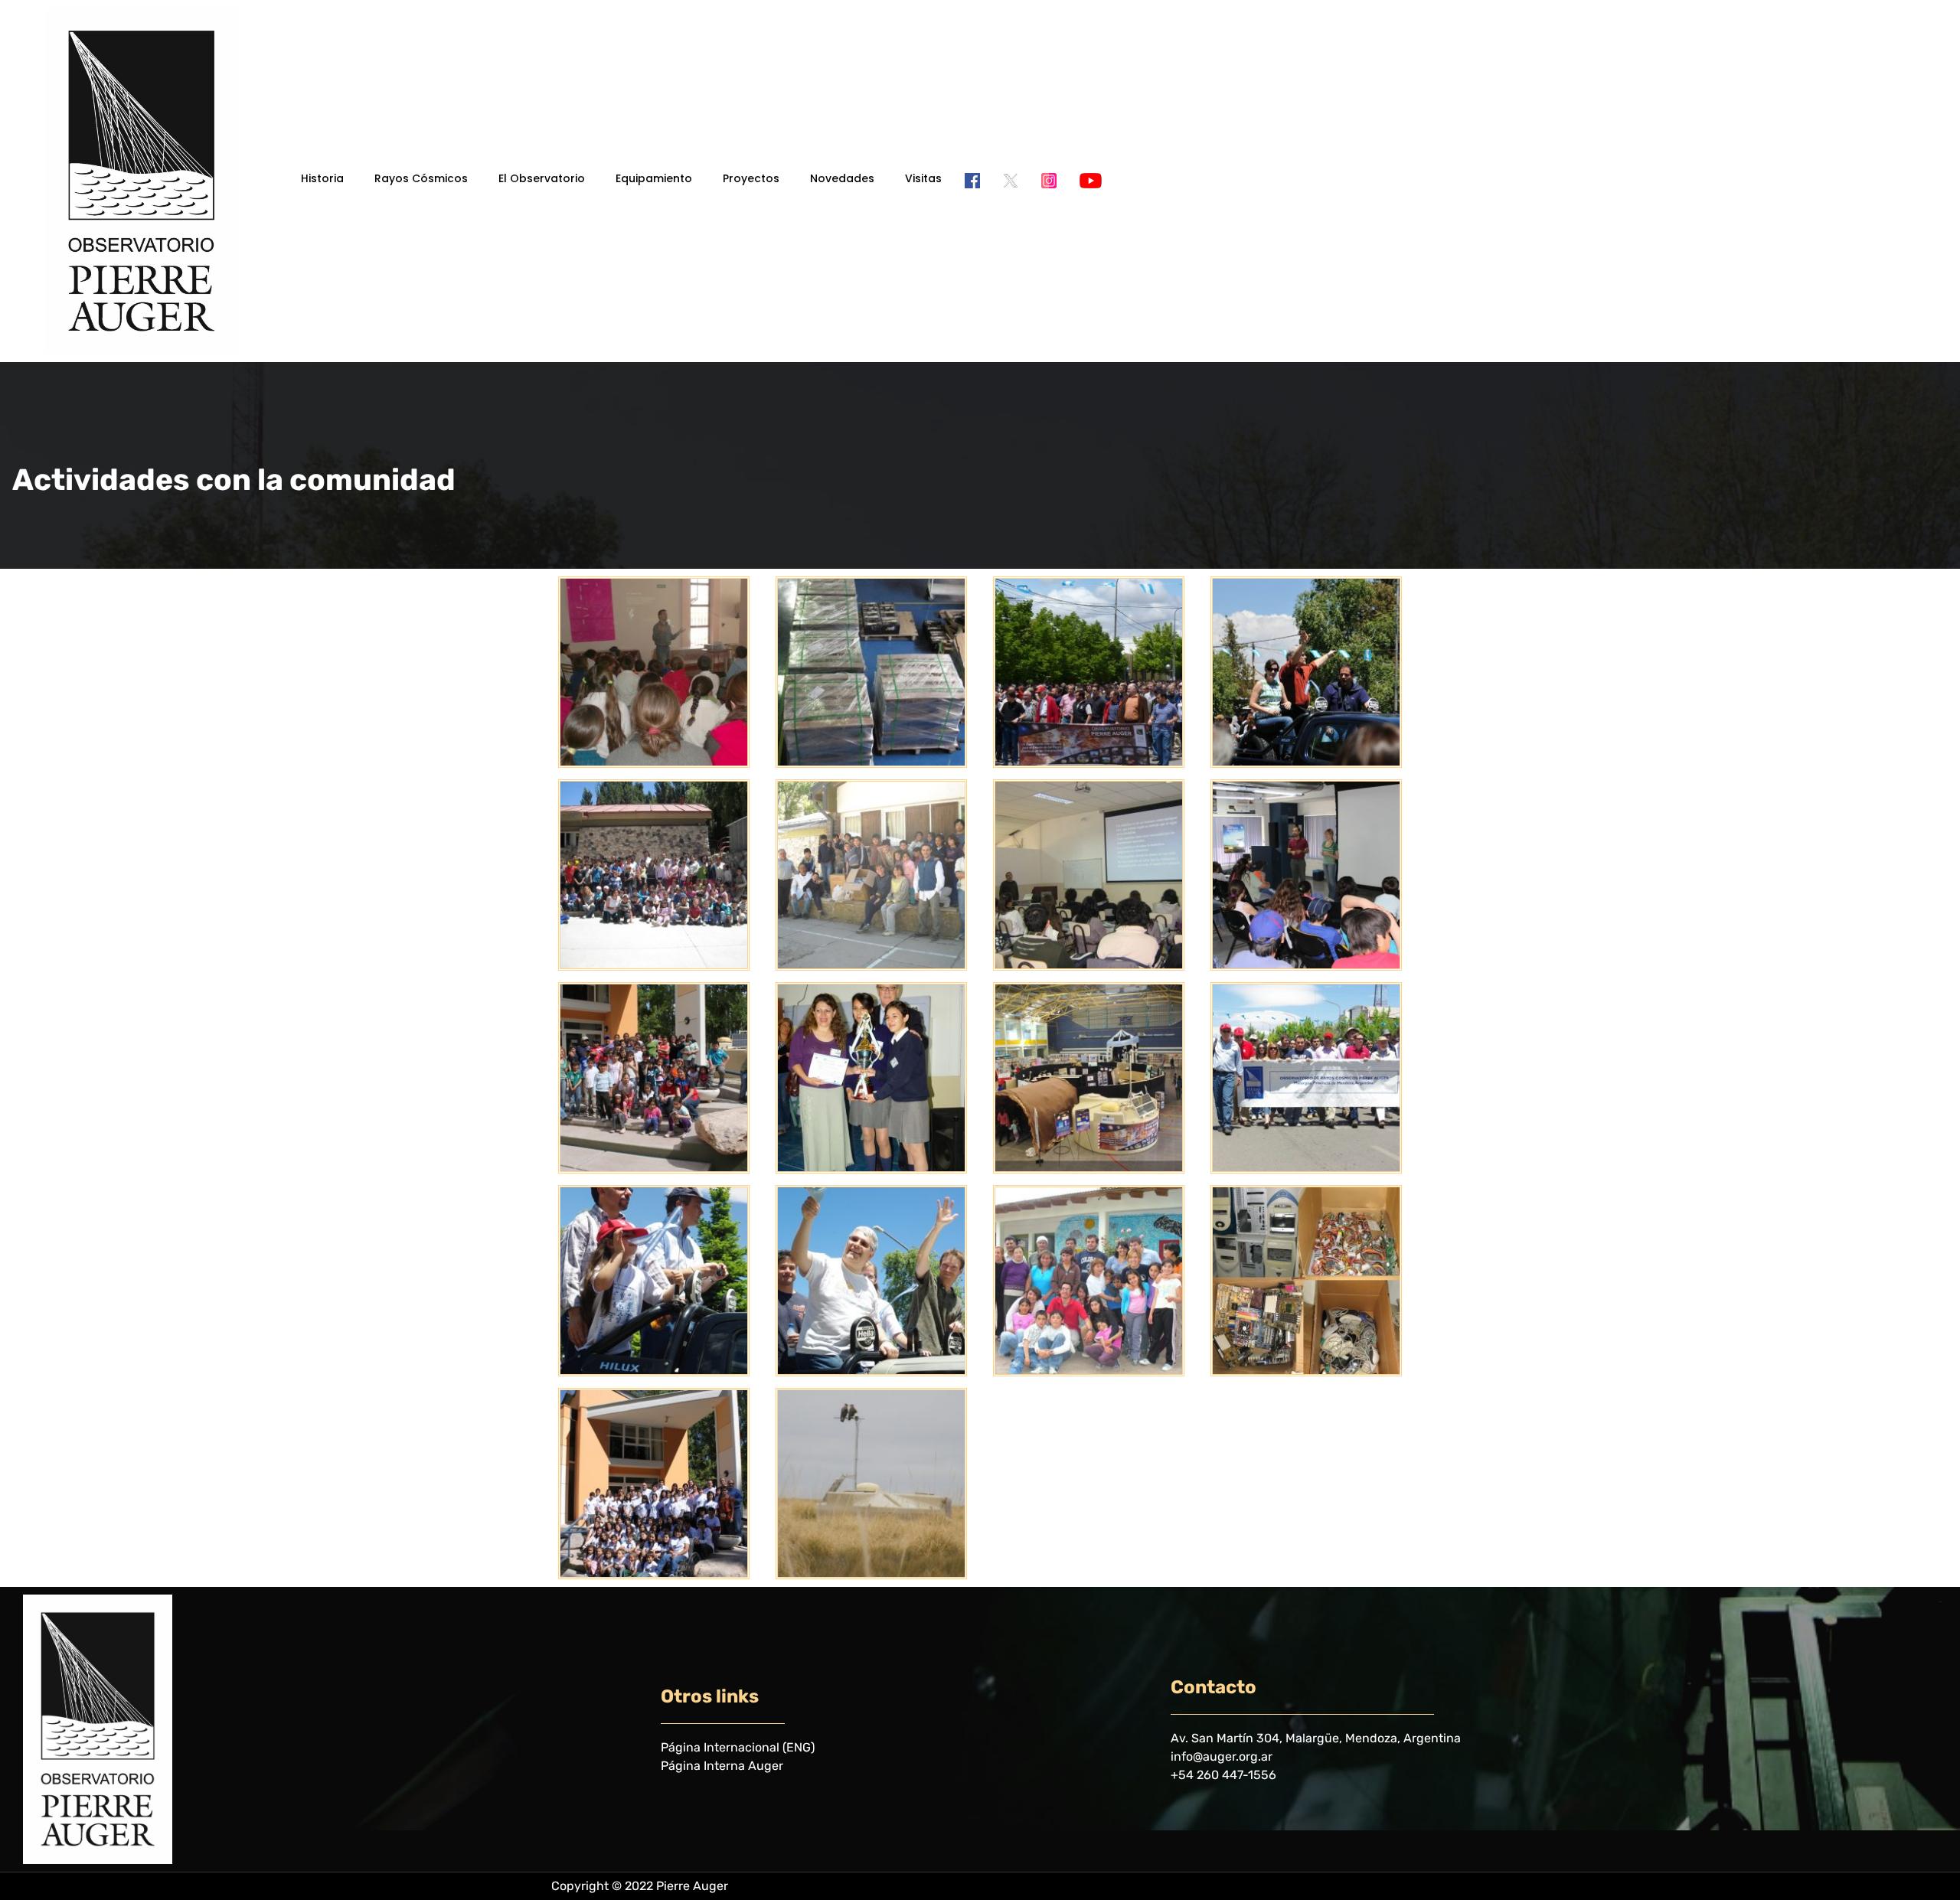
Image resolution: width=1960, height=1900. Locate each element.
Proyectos (751, 178)
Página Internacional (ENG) (738, 1747)
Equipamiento (654, 178)
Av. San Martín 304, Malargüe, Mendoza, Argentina (1316, 1738)
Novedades (842, 178)
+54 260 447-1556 (1223, 1775)
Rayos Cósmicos (421, 178)
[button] (326, 178)
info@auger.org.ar (1222, 1756)
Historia (322, 178)
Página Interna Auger (722, 1766)
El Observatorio (542, 178)
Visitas (923, 178)
